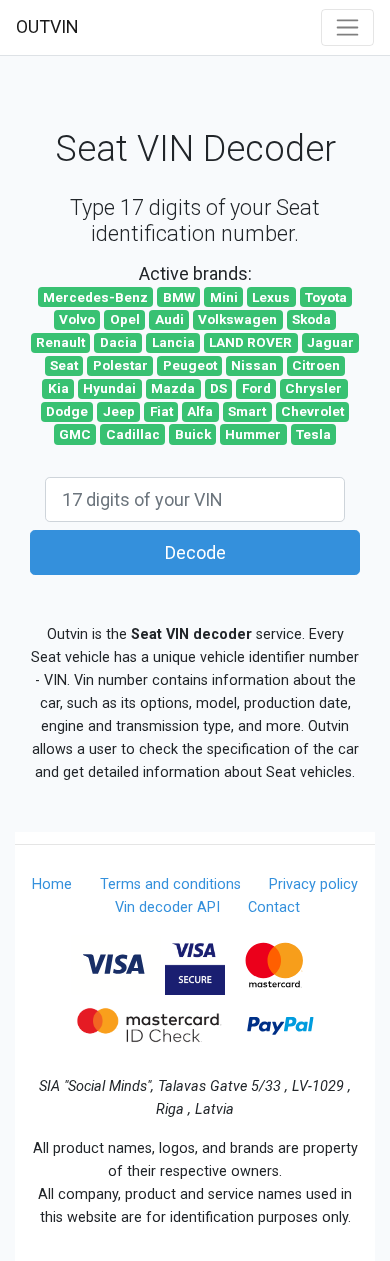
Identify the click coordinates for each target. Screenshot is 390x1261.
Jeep (119, 411)
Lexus (271, 297)
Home (52, 884)
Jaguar (330, 342)
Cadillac (133, 434)
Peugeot (190, 365)
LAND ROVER (250, 342)
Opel (125, 319)
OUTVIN (47, 26)
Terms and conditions (170, 884)
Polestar (120, 365)
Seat (64, 365)
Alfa (200, 411)
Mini (224, 297)
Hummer (253, 434)
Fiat (161, 411)
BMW (179, 297)
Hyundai (109, 388)
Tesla (313, 434)
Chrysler (313, 388)
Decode (195, 552)
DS (218, 388)
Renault (60, 342)
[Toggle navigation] (347, 27)
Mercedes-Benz (95, 297)
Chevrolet (312, 411)
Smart (247, 411)
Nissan (254, 365)
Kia (58, 388)
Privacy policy (313, 884)
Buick (193, 434)
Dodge (67, 411)
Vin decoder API (167, 907)
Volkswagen (237, 319)
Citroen (316, 365)
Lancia (173, 342)
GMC (75, 434)
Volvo (77, 319)
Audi (169, 319)
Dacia (118, 342)
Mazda (173, 388)
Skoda (311, 319)
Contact (274, 907)
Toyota (326, 297)
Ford (256, 388)
